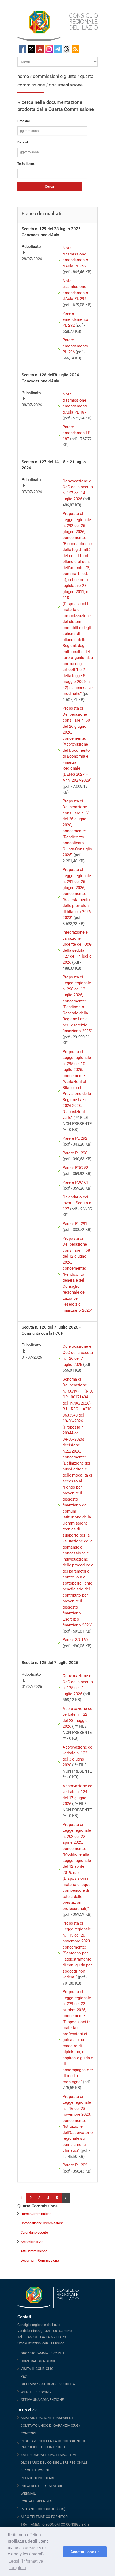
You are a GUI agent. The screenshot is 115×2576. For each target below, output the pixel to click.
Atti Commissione (34, 2251)
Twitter (31, 49)
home (23, 76)
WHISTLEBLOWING (36, 2392)
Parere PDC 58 (75, 1168)
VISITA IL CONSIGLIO (37, 2369)
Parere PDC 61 (75, 1182)
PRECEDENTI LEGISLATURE (42, 2486)
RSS (75, 49)
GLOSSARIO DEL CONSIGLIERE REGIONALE (54, 2463)
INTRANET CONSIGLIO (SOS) (43, 2509)
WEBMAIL (28, 2493)
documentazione (66, 85)
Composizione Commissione (42, 2223)
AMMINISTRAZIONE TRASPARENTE (48, 2418)
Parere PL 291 (75, 1224)
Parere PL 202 (75, 2165)
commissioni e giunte (55, 76)
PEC (24, 2376)
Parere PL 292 (75, 1138)
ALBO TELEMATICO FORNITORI (45, 2517)
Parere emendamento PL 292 (75, 319)
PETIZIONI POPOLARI (37, 2478)
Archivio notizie (32, 2242)
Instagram (49, 49)
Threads (67, 49)
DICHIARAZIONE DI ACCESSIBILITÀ (48, 2384)
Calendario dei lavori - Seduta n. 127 (77, 1203)
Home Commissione (36, 2214)
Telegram (58, 49)
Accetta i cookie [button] (85, 2552)
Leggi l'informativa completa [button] (26, 2564)
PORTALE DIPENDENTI (38, 2501)
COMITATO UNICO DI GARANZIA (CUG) (50, 2425)
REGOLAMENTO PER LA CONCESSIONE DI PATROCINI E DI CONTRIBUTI (53, 2444)
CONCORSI (29, 2433)
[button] (57, 2552)
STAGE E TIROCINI (35, 2470)
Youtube (40, 49)
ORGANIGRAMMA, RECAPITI (42, 2353)
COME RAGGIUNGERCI (38, 2361)
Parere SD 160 (75, 1640)
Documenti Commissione (40, 2260)
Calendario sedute (34, 2232)
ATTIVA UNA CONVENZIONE (42, 2400)
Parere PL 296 (75, 1153)
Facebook (22, 49)
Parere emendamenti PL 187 (78, 433)
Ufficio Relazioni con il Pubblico (41, 2343)
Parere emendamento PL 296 (75, 346)
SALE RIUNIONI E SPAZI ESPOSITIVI (48, 2455)
